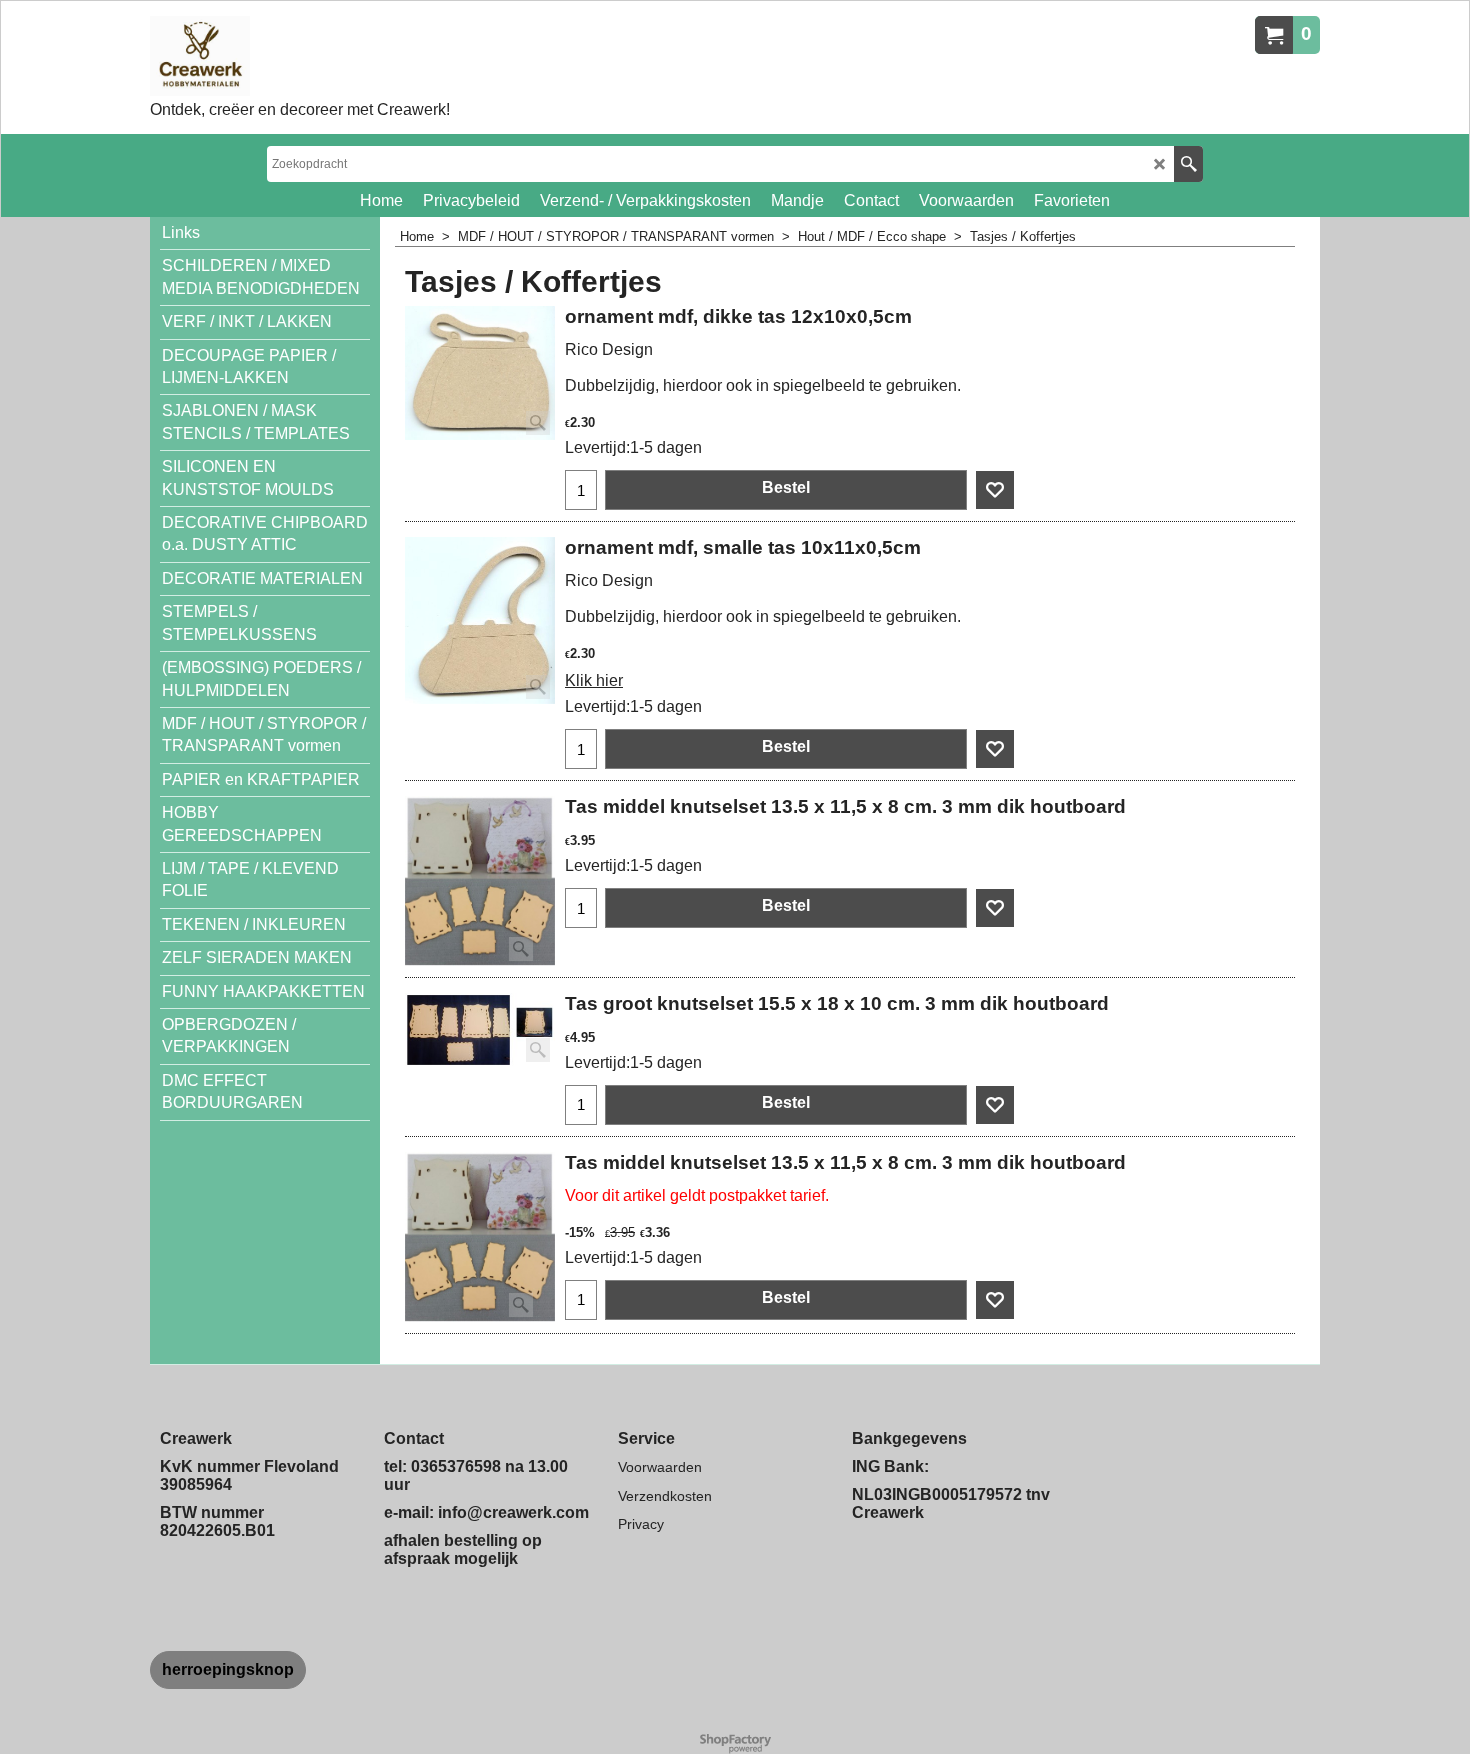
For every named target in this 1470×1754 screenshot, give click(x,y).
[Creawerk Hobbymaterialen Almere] (300, 56)
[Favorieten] (995, 490)
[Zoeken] (1188, 164)
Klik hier (594, 680)
